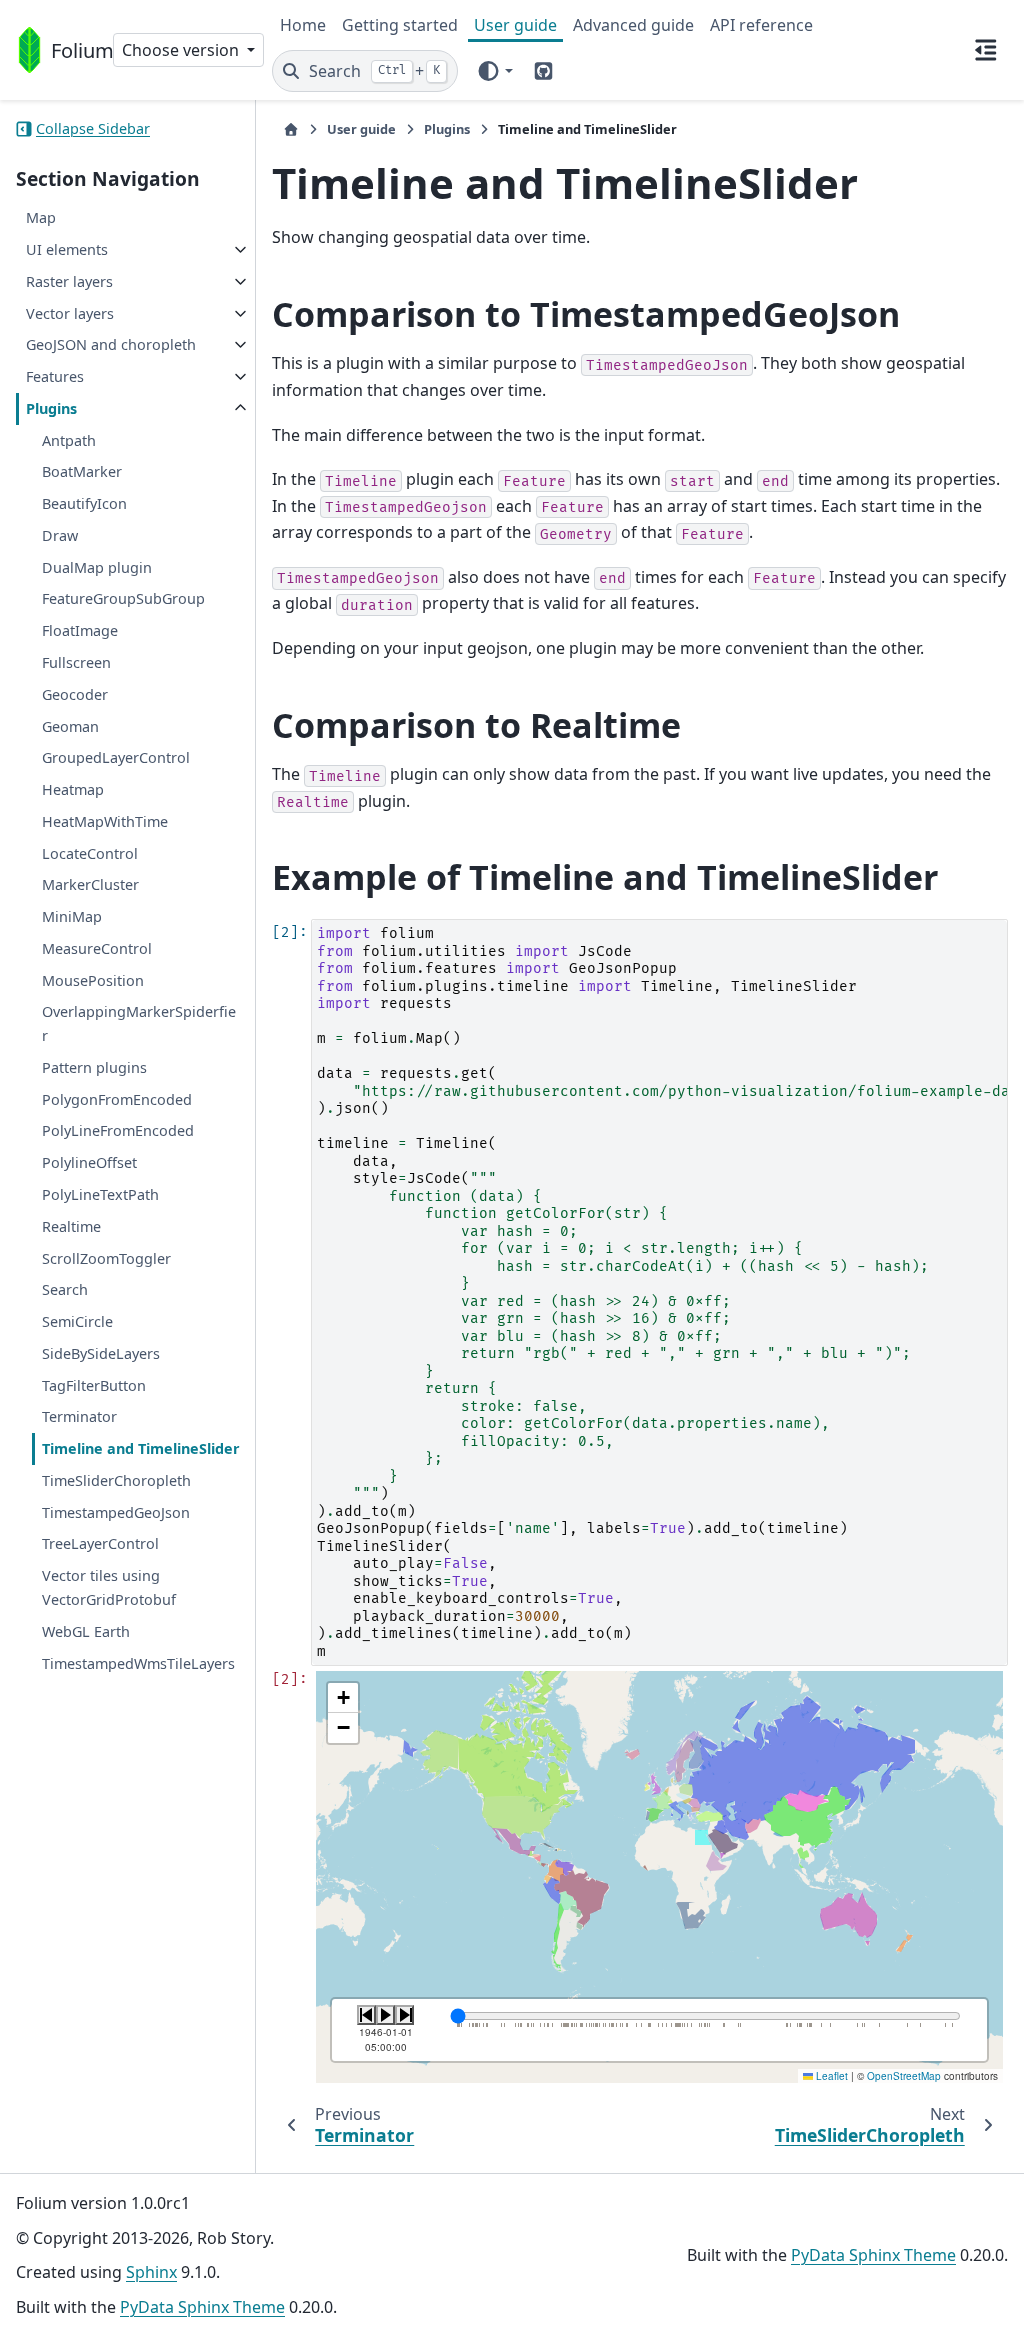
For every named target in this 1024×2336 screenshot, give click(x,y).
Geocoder (75, 694)
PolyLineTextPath (100, 1194)
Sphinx (151, 2272)
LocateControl (90, 853)
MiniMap (72, 916)
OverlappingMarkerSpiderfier (139, 1023)
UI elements (67, 249)
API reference (761, 25)
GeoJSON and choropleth (111, 344)
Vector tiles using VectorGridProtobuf (109, 1587)
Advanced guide (633, 25)
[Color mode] (494, 71)
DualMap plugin (97, 567)
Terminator (79, 1416)
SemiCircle (77, 1321)
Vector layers (70, 313)
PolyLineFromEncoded (118, 1130)
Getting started (400, 25)
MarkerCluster (90, 884)
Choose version (182, 50)
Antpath (69, 440)
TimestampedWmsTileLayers (138, 1663)
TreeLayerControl (100, 1543)
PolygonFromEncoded (117, 1099)
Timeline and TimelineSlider (141, 1448)
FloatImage (80, 630)
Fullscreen (76, 662)
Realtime (71, 1226)
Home (303, 25)
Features (55, 376)
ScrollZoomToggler (106, 1258)
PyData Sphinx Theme (202, 2307)
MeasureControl (97, 948)
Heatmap (73, 789)
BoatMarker (82, 471)
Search (65, 1289)
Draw (60, 535)
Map (41, 217)
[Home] (291, 129)
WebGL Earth (86, 1631)
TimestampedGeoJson (116, 1512)
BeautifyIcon (84, 503)
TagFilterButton (94, 1385)
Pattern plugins (94, 1067)
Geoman (70, 726)
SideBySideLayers (101, 1353)
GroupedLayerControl (116, 757)
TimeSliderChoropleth (116, 1480)
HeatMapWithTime (105, 821)
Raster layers (69, 281)
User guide (515, 25)
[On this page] (986, 50)
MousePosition (93, 980)
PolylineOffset (89, 1162)
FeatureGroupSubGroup (123, 598)
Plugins (51, 408)
